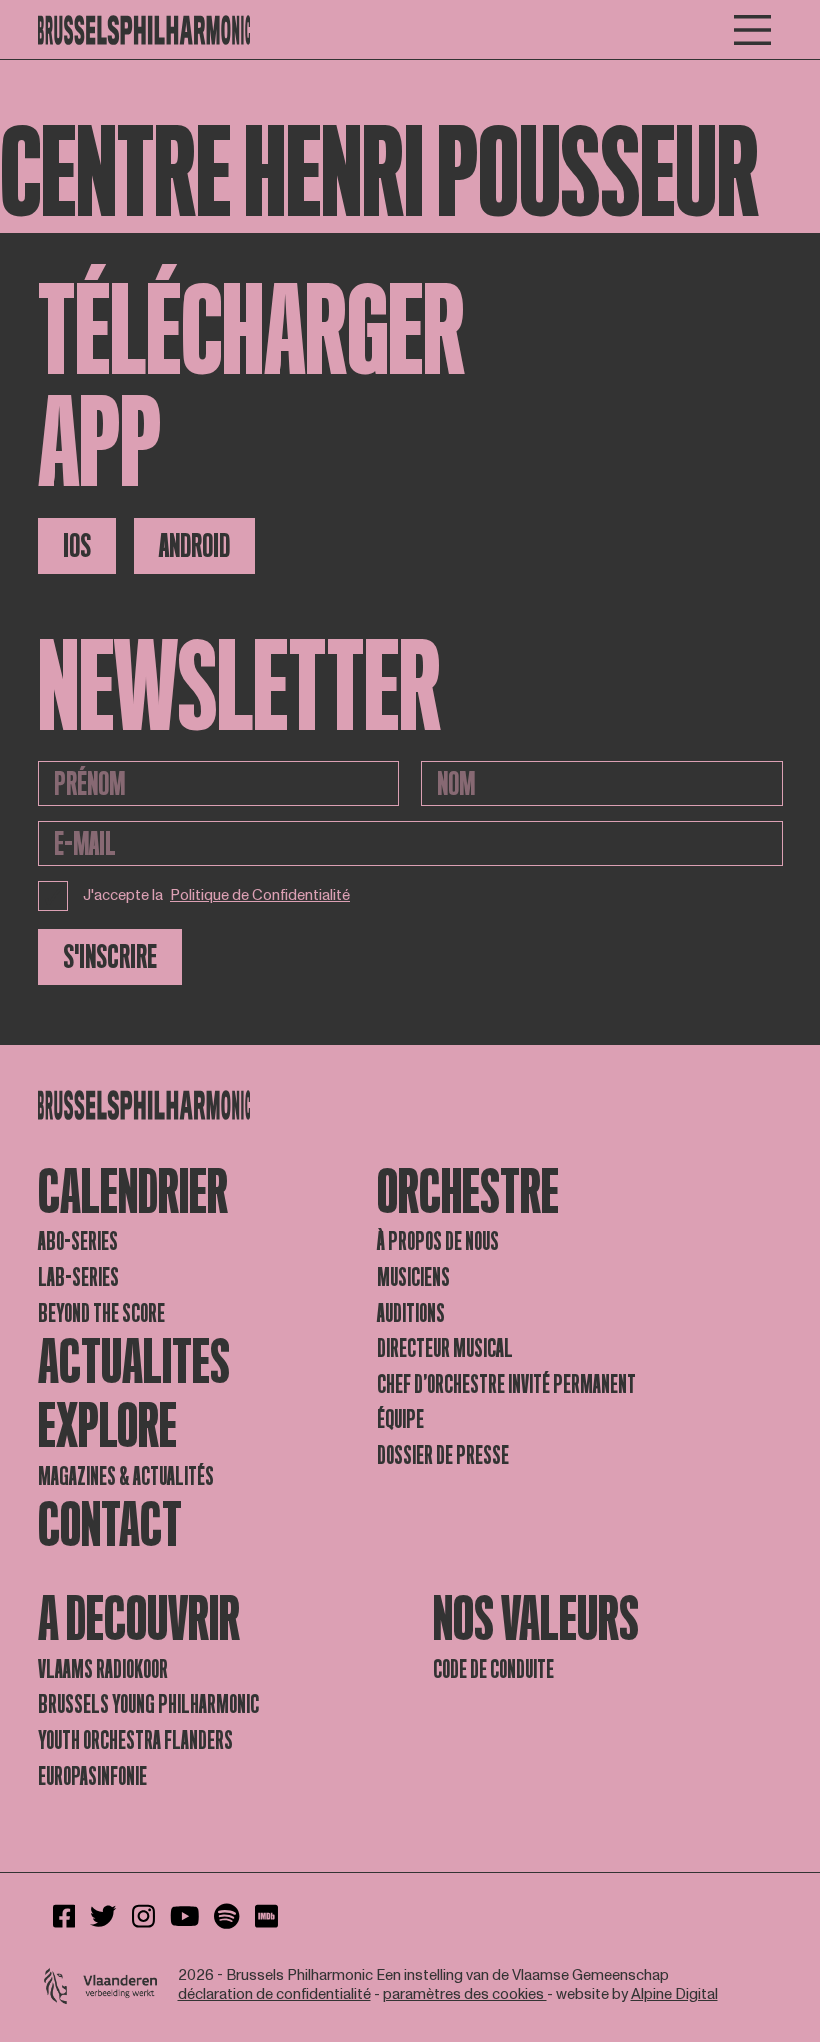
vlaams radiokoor (103, 1669)
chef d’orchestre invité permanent (506, 1384)
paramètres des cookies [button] (465, 1994)
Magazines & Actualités (126, 1476)
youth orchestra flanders (135, 1740)
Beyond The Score (101, 1313)
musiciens (413, 1277)
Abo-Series (78, 1241)
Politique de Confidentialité (260, 896)
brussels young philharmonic (148, 1704)
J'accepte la (217, 895)
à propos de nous (438, 1241)
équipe (400, 1419)
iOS (77, 546)
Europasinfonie (92, 1776)
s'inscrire (110, 957)
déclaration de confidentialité (274, 1994)
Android (194, 546)
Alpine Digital (674, 1994)
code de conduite (493, 1669)
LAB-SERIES (78, 1277)
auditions (411, 1313)
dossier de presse (443, 1455)
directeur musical (445, 1348)
